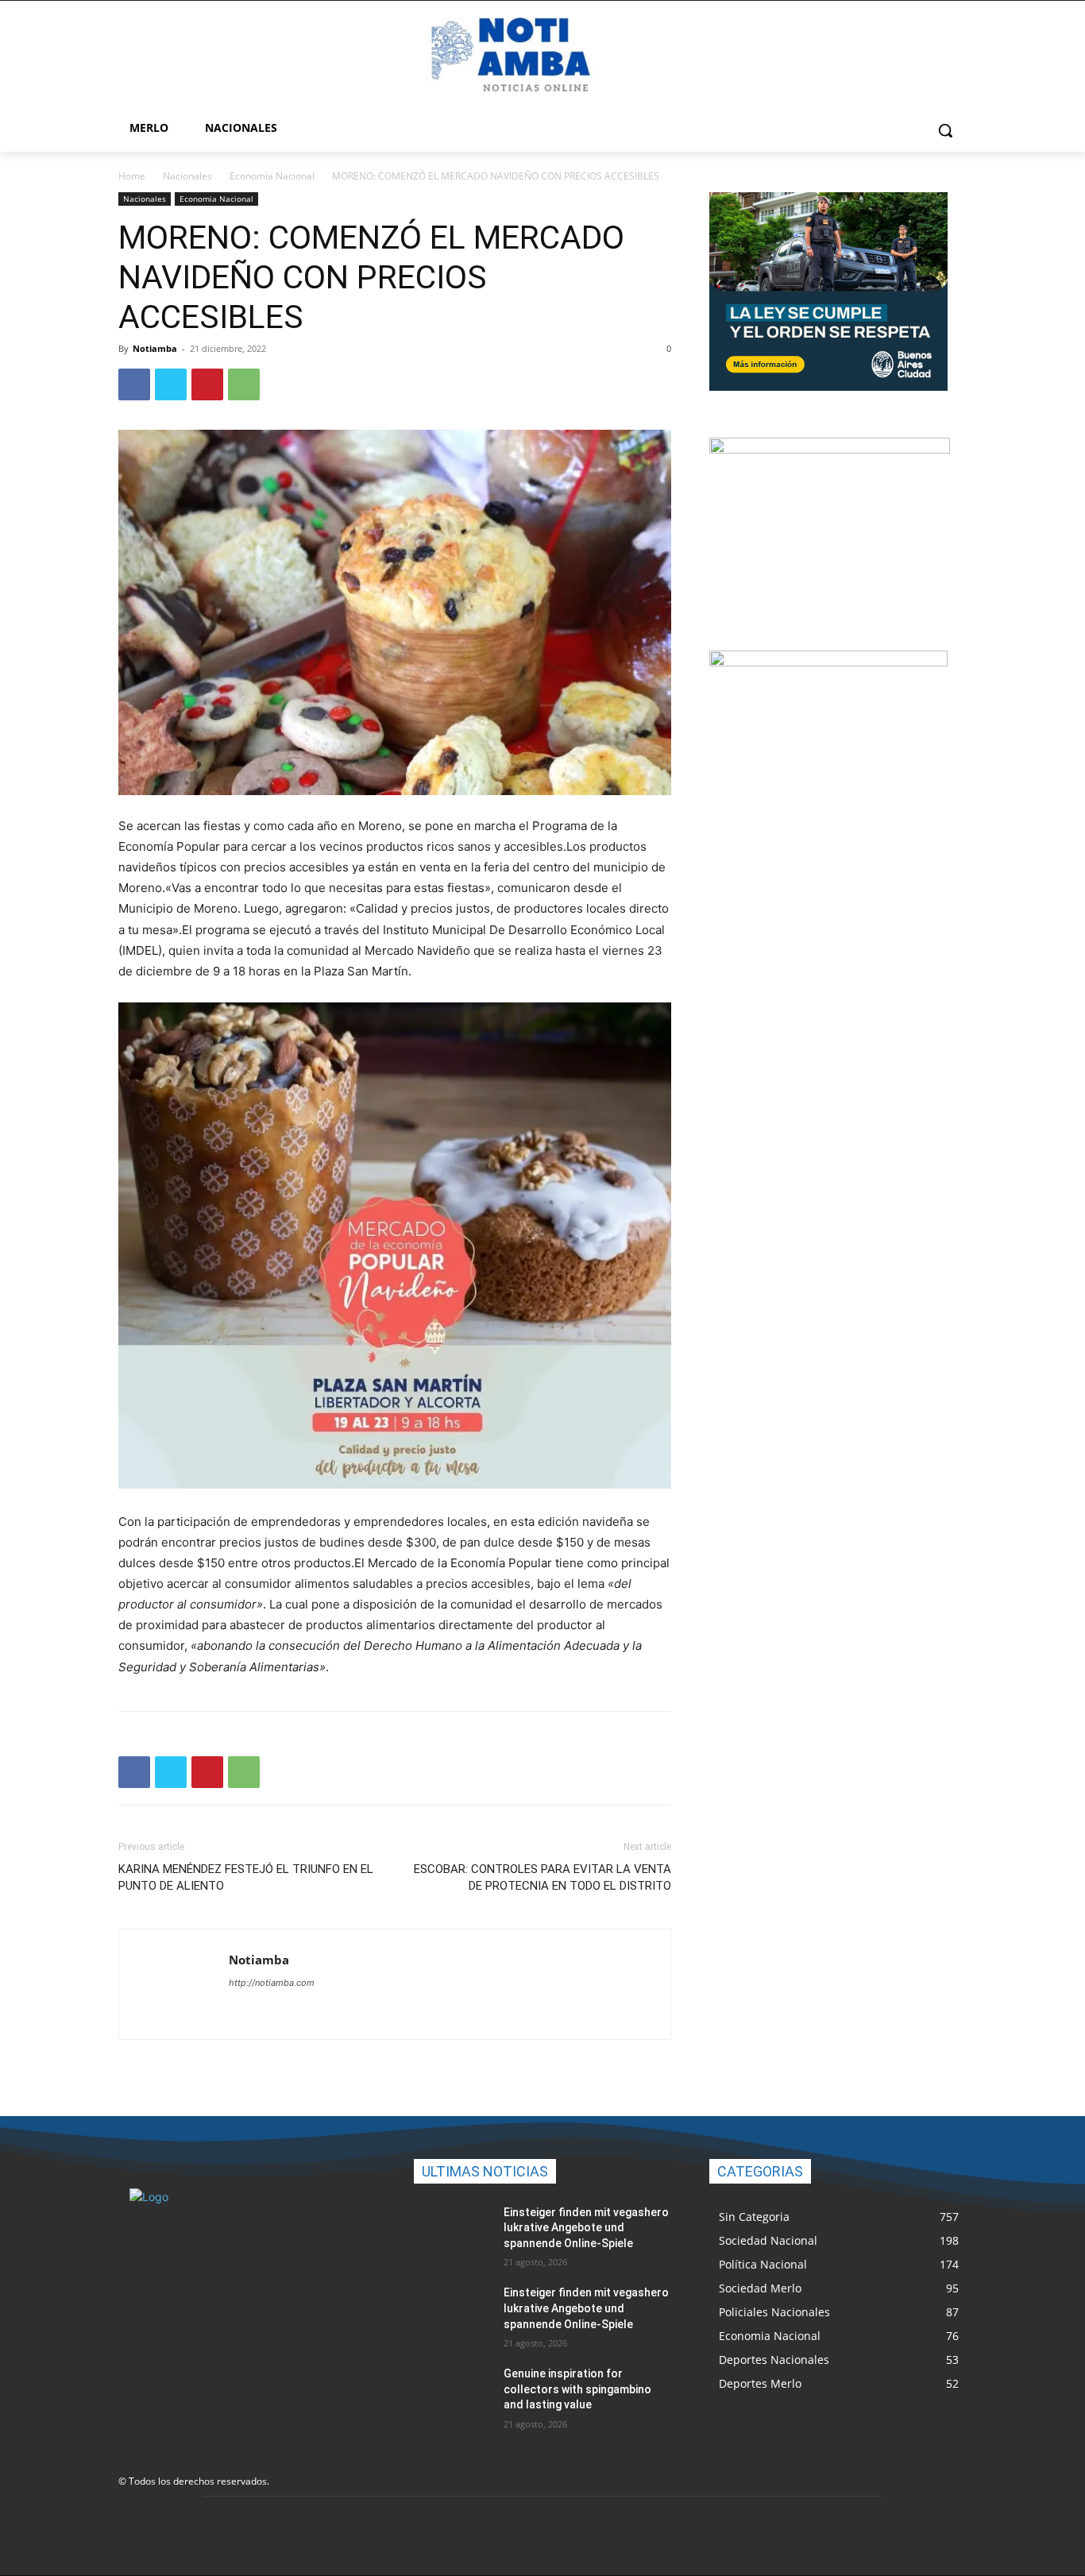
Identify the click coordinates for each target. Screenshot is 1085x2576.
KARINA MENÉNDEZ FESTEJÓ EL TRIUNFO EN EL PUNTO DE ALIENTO (246, 1877)
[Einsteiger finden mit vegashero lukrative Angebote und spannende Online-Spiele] (452, 2232)
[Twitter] (171, 384)
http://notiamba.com (272, 1983)
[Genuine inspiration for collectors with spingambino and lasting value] (452, 2393)
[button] (945, 130)
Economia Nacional (272, 176)
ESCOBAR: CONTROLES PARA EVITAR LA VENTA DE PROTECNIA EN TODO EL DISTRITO (542, 1877)
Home (132, 176)
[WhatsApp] (244, 384)
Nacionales (187, 176)
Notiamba (155, 348)
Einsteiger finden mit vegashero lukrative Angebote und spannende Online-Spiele (586, 2228)
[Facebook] (134, 384)
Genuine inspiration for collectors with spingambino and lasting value (577, 2389)
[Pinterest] (207, 384)
